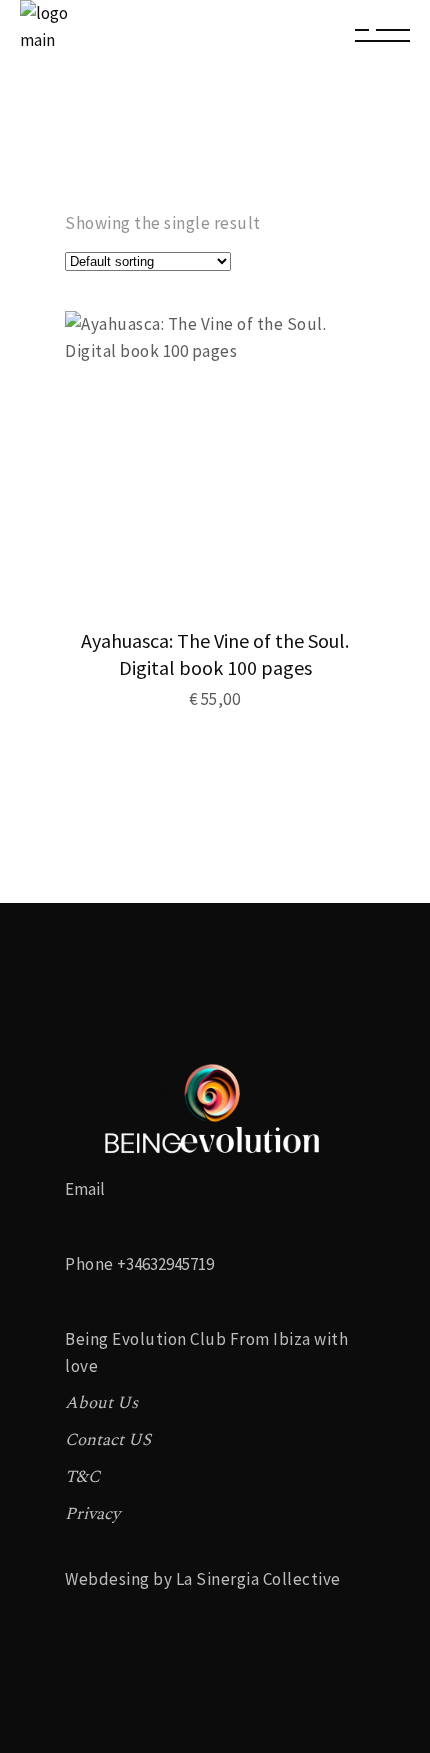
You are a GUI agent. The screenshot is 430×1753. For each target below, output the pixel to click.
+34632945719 (165, 1264)
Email (85, 1189)
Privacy (92, 1514)
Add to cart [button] (245, 699)
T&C (82, 1477)
